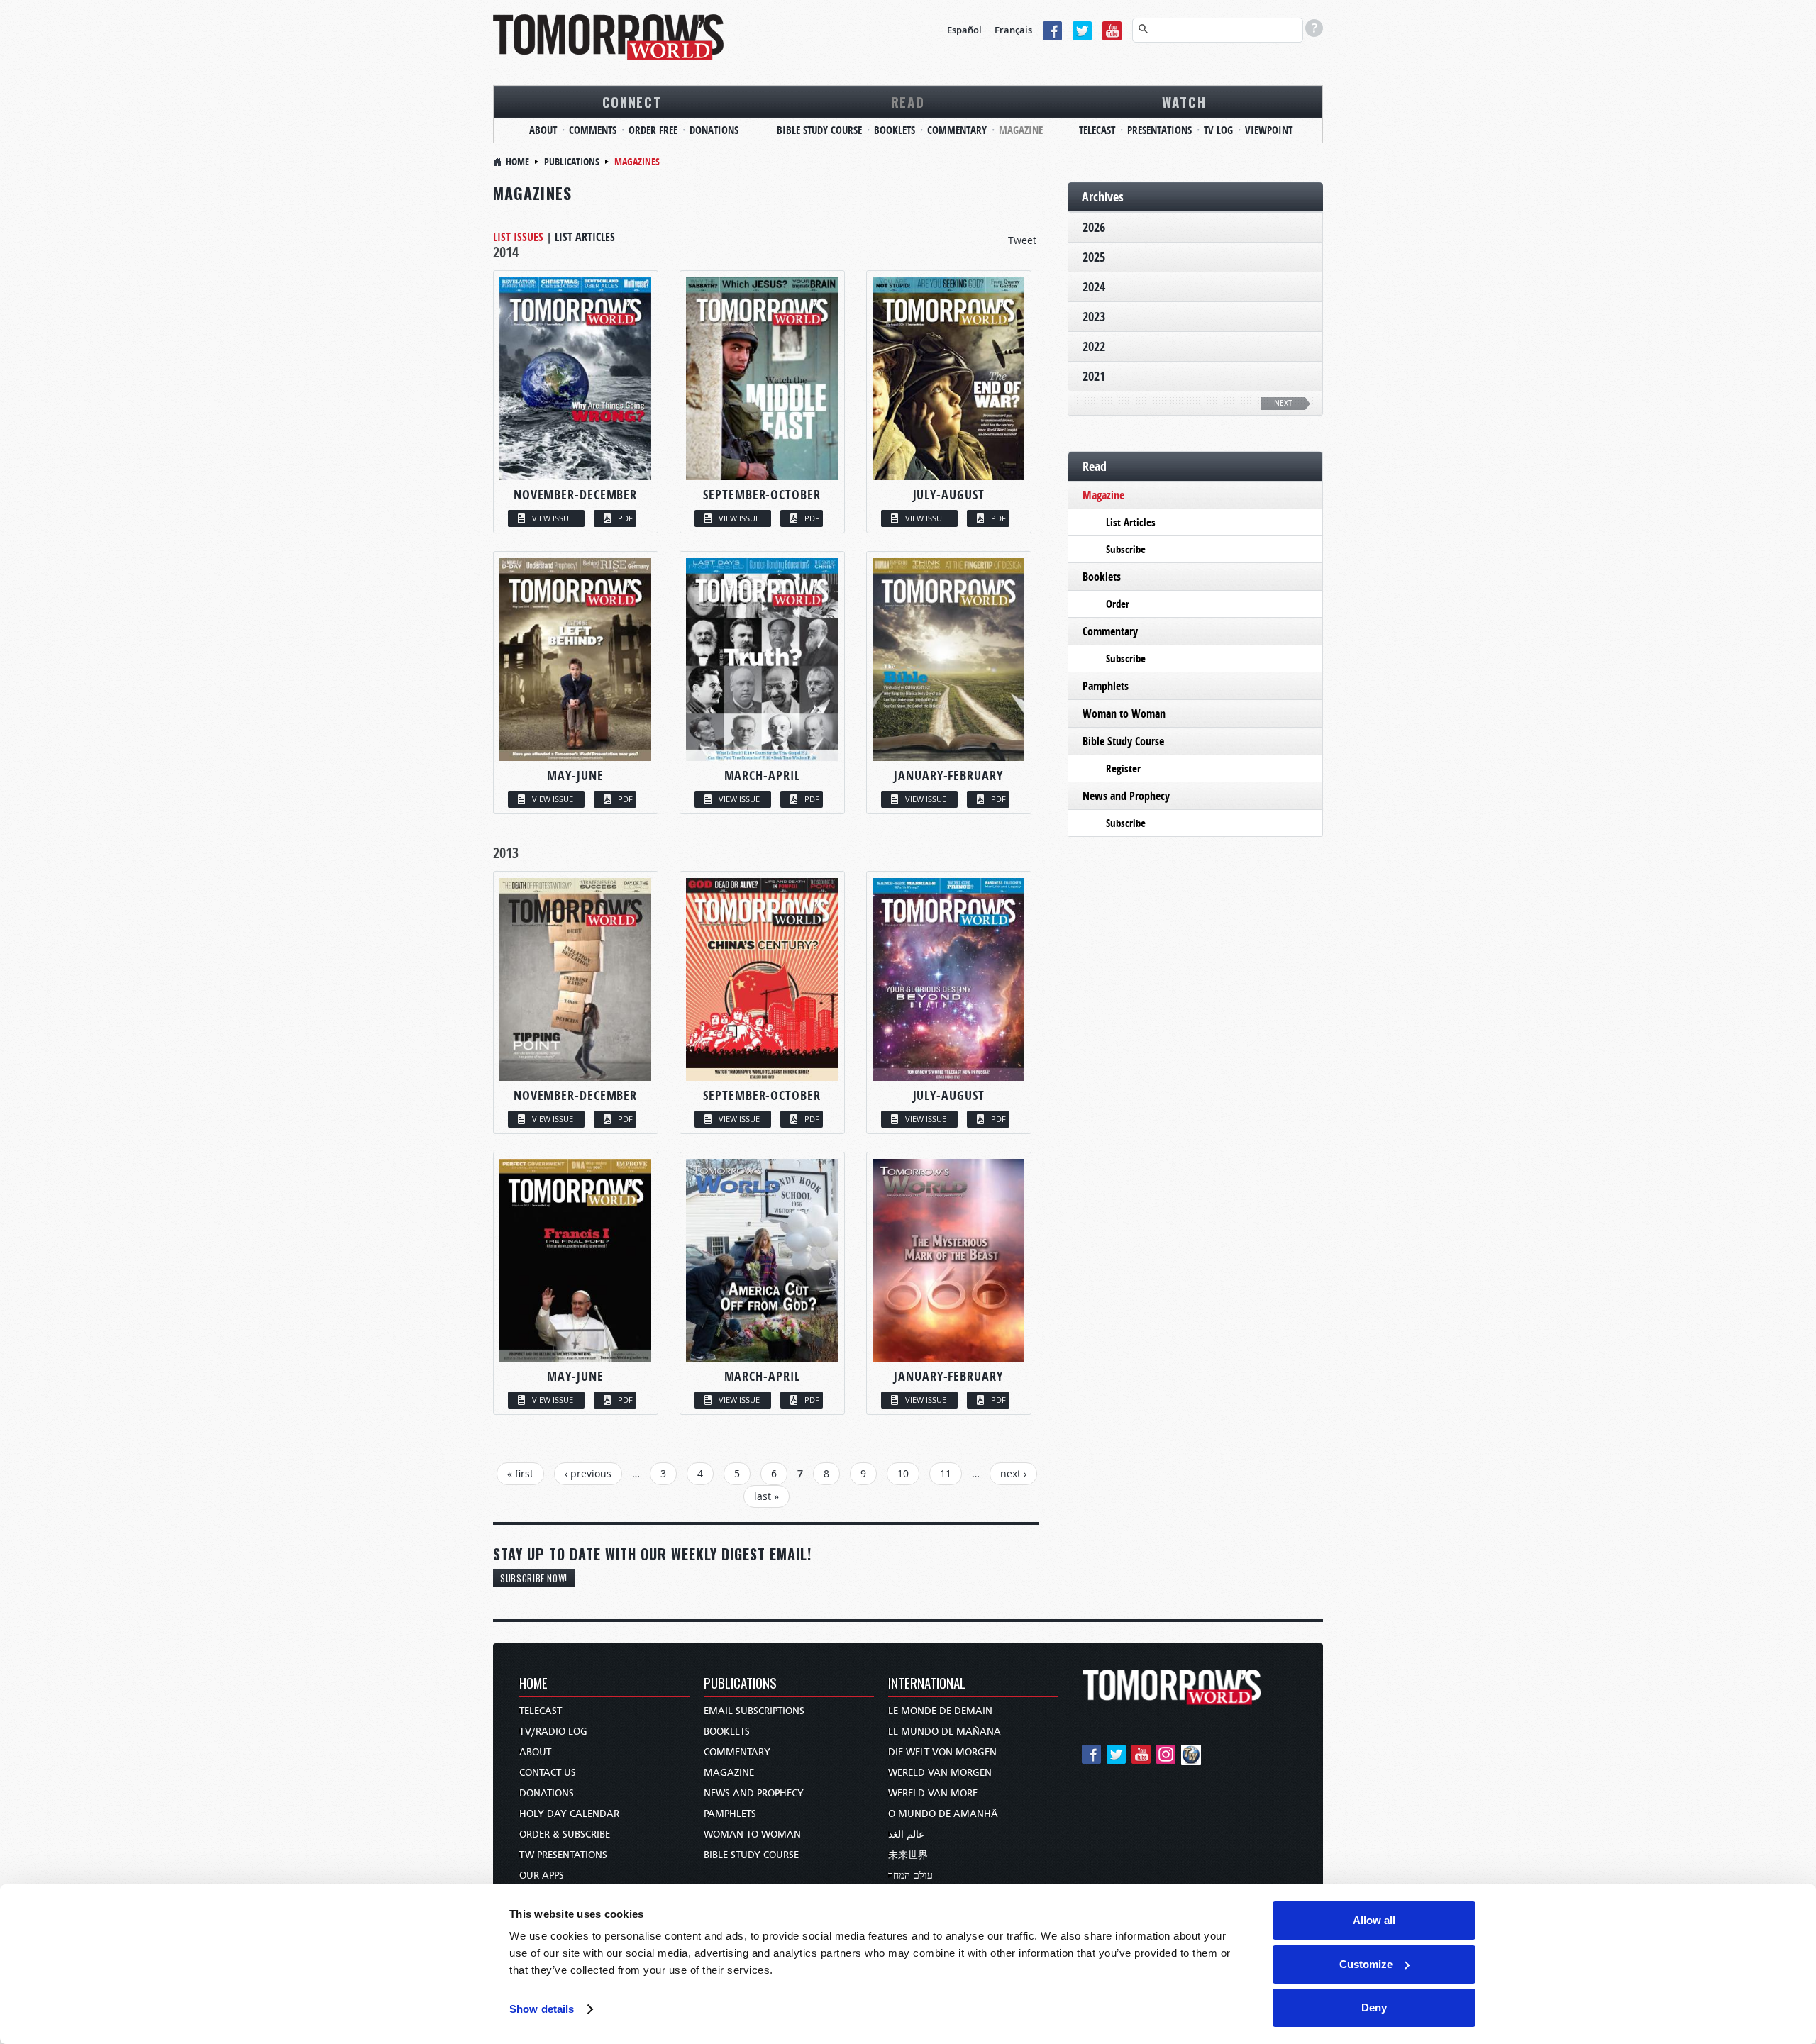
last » (766, 1496)
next (1283, 403)
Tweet (1022, 240)
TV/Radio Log (553, 1732)
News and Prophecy (1126, 796)
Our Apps (542, 1876)
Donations (714, 130)
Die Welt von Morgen (942, 1752)
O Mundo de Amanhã (943, 1814)
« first (520, 1473)
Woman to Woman (1124, 713)
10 (903, 1473)
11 (946, 1473)
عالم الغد (906, 1834)
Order (1118, 604)
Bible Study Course (819, 130)
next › (1013, 1473)
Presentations (1159, 130)
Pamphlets (1106, 686)
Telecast (1097, 130)
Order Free (653, 130)
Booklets (895, 130)
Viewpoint (1269, 130)
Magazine (1021, 130)
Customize (1366, 1964)
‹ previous (588, 1473)
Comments (593, 130)
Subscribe (1126, 549)
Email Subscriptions (754, 1711)
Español (964, 30)
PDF (625, 518)
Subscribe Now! (534, 1578)
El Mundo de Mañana (945, 1732)
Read (908, 101)
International (927, 1684)
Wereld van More (933, 1793)
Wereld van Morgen (940, 1773)
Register (1123, 768)
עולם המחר (910, 1876)
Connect (632, 101)
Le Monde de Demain (940, 1711)
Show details (542, 2009)
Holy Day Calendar (569, 1814)
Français (1013, 30)
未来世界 (908, 1855)
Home (517, 161)
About (543, 130)
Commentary (957, 130)
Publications (572, 161)
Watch (1184, 101)
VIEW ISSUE (553, 518)
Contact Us (548, 1773)
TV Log (1218, 130)
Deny (1374, 2007)
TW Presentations (563, 1855)
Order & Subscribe (565, 1834)
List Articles (585, 237)
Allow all (1374, 1920)
